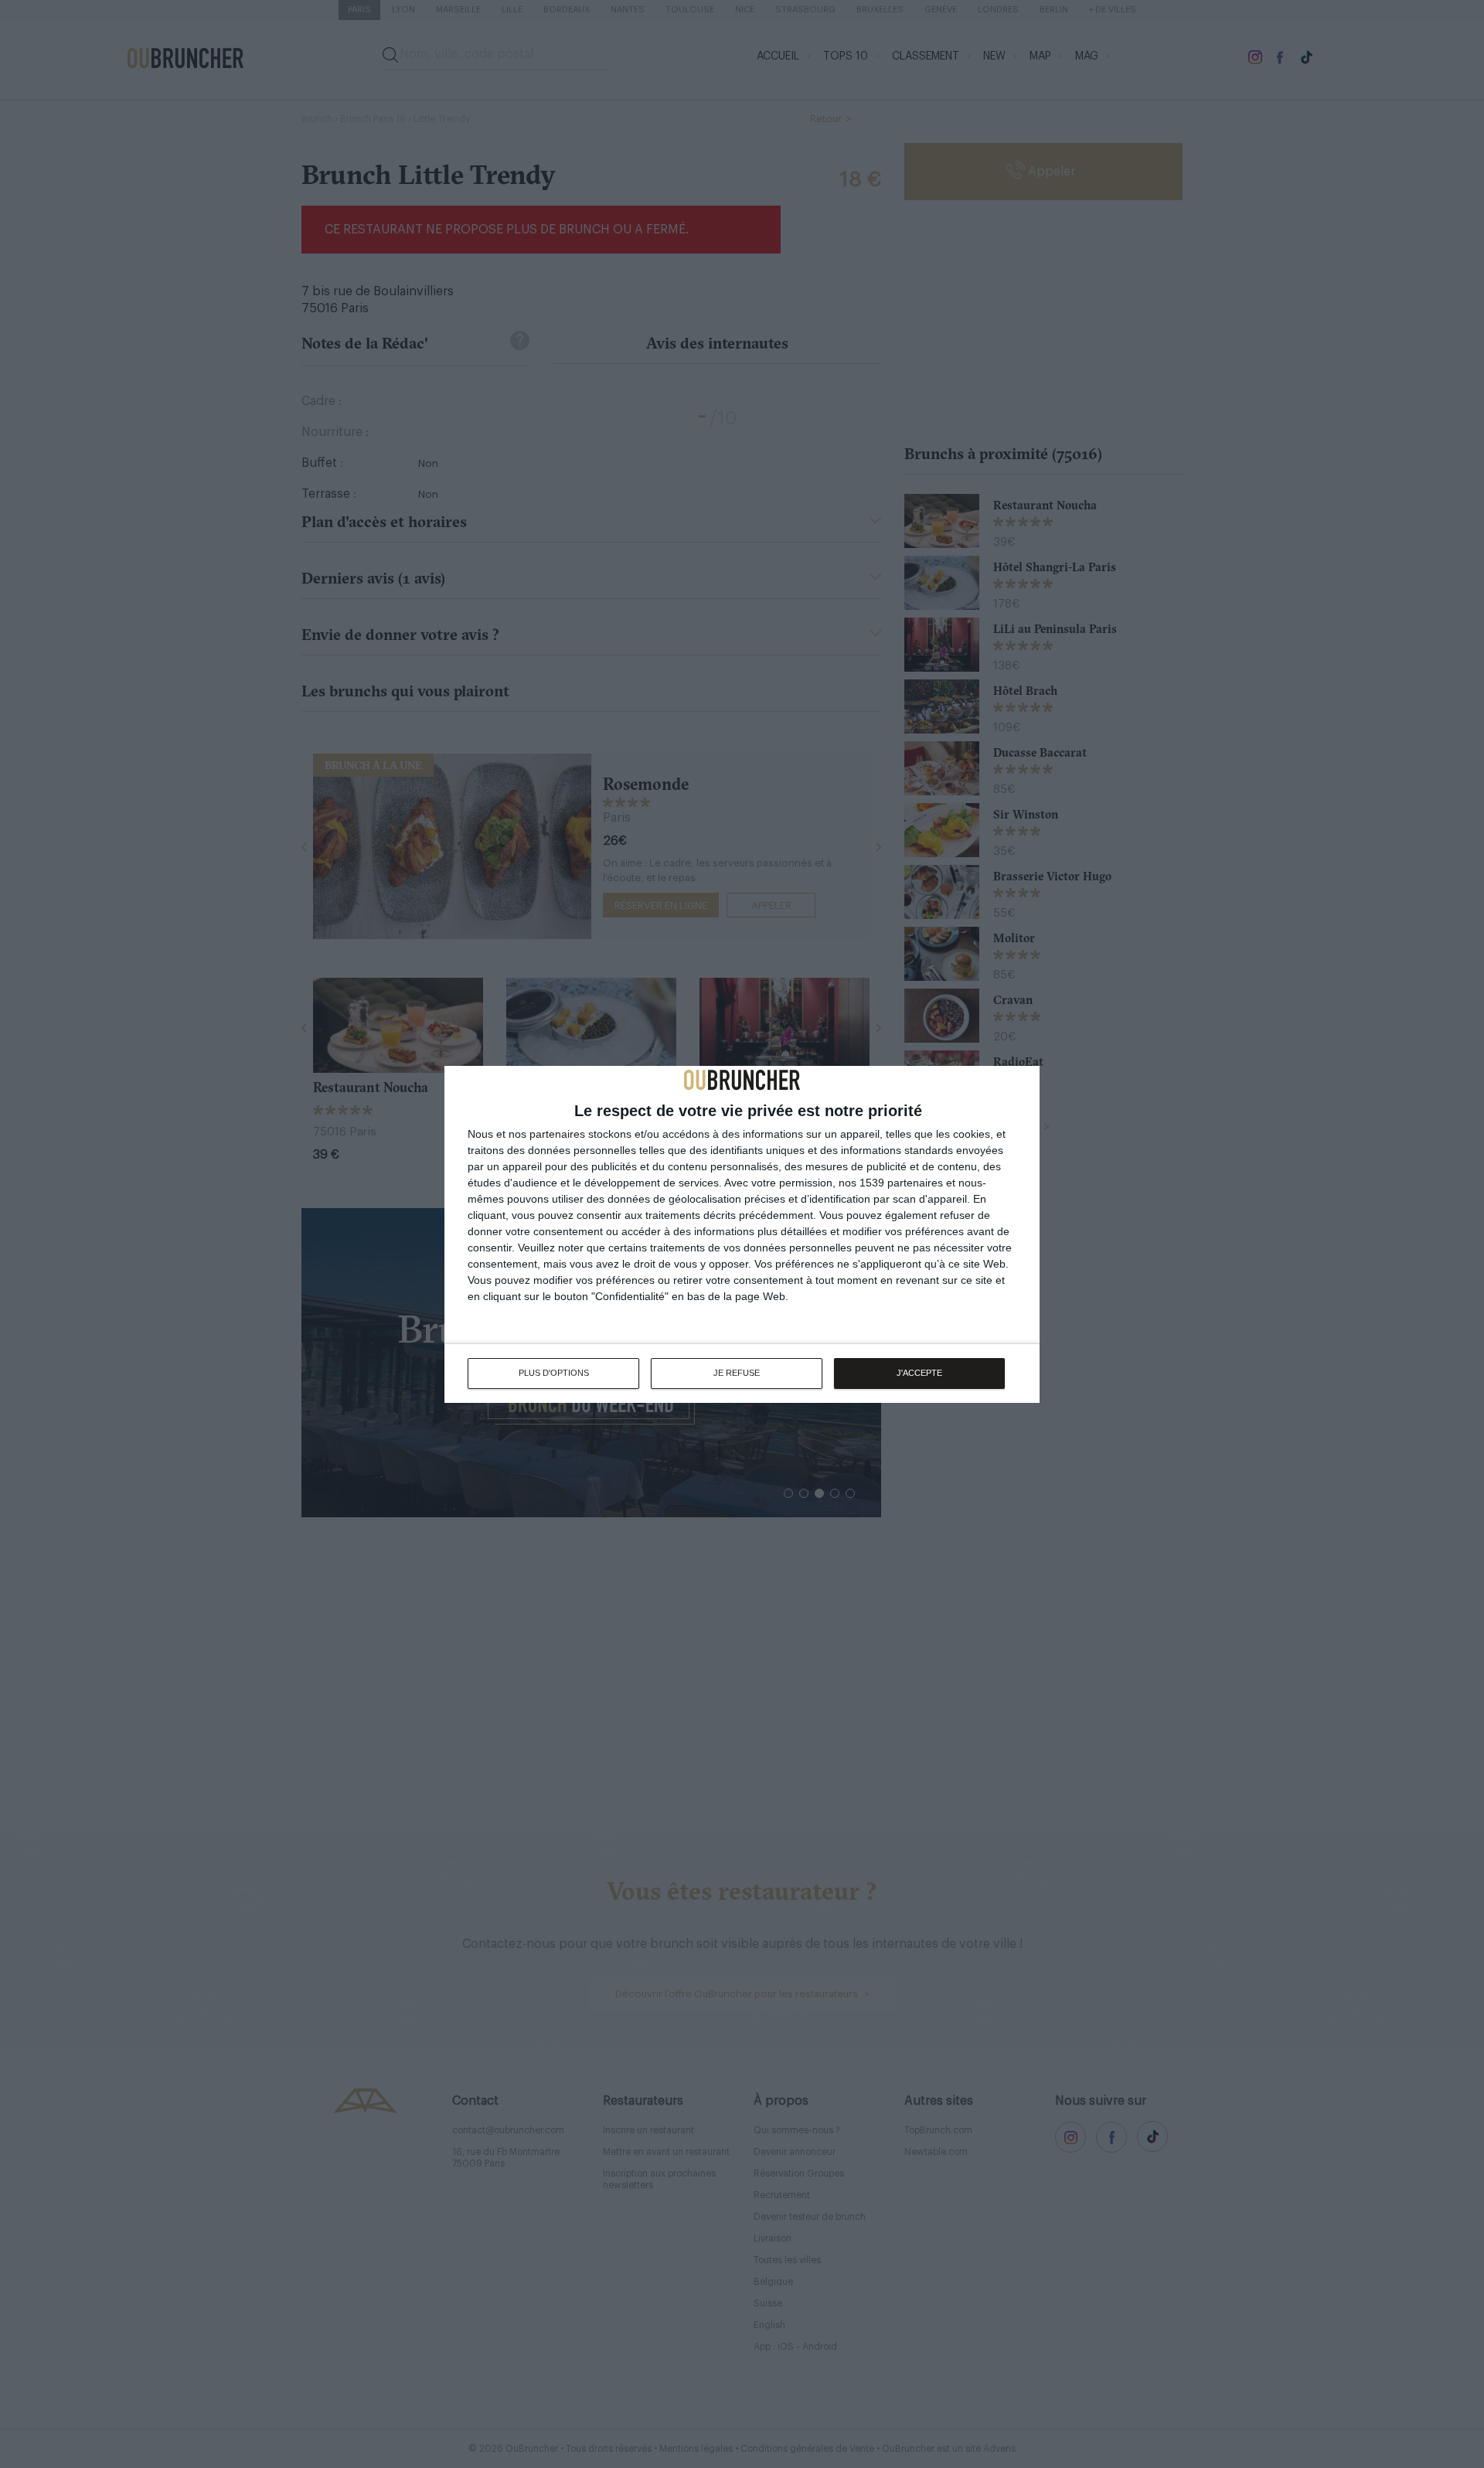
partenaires (557, 1134)
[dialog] (742, 1234)
